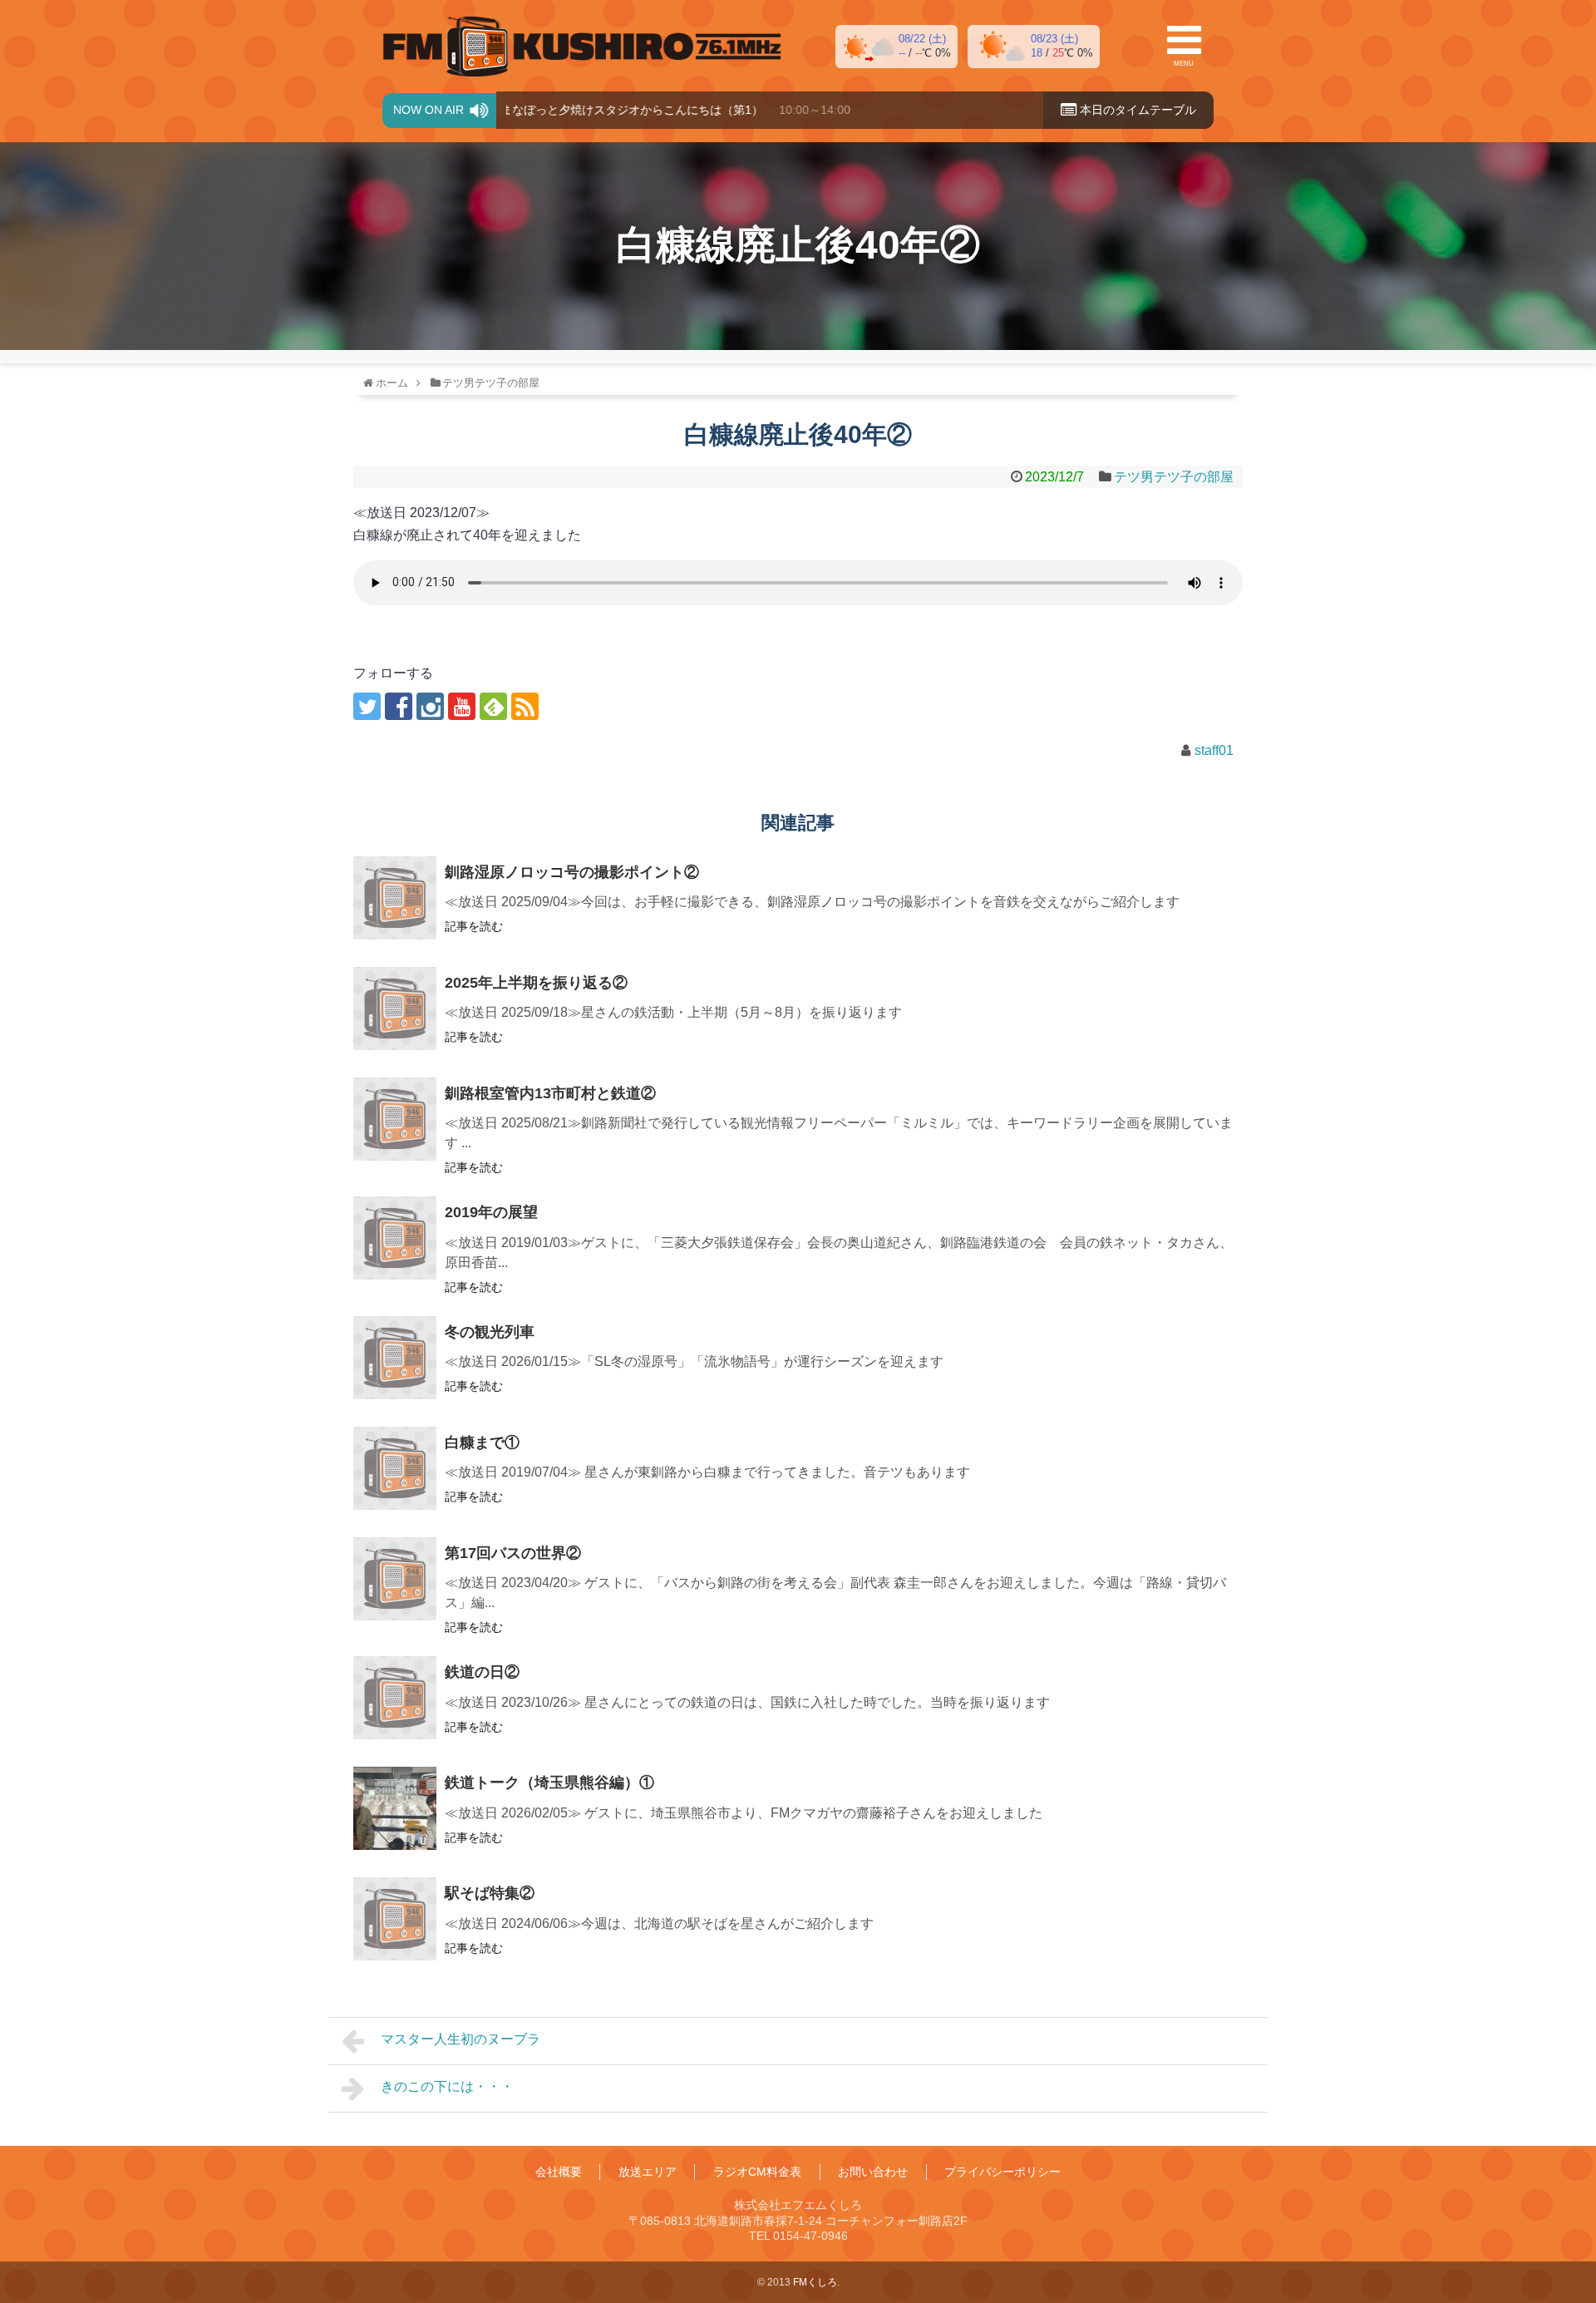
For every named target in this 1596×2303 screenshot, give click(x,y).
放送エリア (648, 2172)
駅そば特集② (490, 1893)
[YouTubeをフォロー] (462, 706)
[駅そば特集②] (395, 1919)
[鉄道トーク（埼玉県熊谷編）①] (395, 1808)
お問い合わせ (873, 2172)
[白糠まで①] (395, 1468)
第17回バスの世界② (513, 1553)
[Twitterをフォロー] (367, 706)
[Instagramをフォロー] (430, 706)
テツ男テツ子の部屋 (1174, 477)
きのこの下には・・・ (447, 2086)
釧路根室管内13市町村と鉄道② (550, 1093)
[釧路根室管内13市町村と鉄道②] (395, 1119)
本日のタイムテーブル (1136, 110)
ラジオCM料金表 (757, 2172)
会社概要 (559, 2172)
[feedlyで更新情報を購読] (493, 706)
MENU (1184, 64)
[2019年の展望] (395, 1238)
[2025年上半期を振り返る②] (395, 1008)
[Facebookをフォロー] (399, 706)
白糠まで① (482, 1442)
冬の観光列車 (490, 1332)
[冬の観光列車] (395, 1358)
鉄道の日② (482, 1672)
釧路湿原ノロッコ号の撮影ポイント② (572, 872)
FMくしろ (582, 47)
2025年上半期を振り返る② (536, 983)
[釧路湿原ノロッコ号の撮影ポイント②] (395, 898)
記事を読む (474, 926)
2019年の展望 (491, 1212)
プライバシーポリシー (1002, 2172)
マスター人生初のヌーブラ (461, 2039)
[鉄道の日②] (395, 1698)
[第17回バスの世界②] (395, 1579)
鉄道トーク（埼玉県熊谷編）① (549, 1783)
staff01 (1214, 750)
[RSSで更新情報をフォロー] (525, 706)
